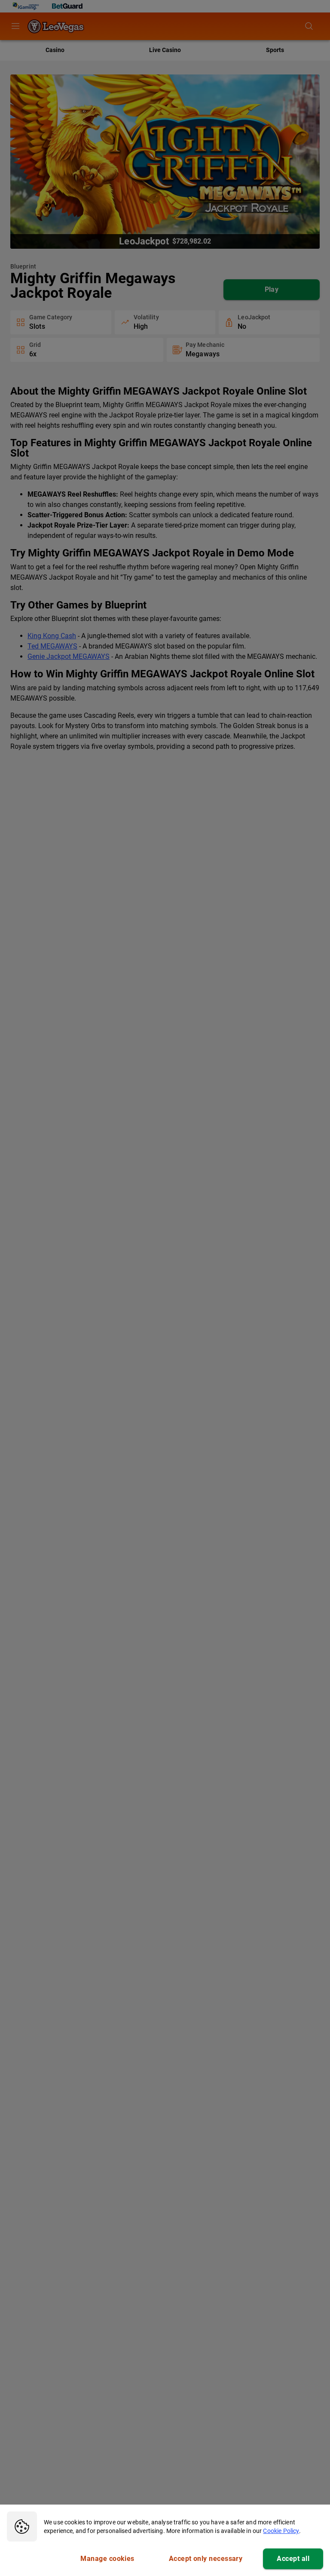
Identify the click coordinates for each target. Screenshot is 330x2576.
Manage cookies (107, 2559)
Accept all (293, 2559)
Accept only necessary (206, 2559)
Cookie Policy (281, 2531)
